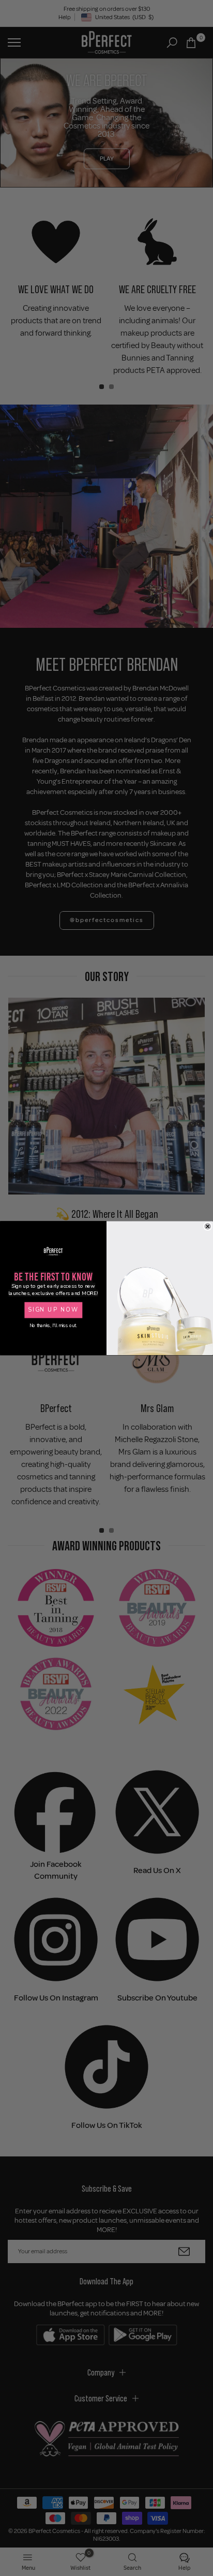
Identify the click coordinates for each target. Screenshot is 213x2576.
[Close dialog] (208, 1226)
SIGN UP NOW (53, 1310)
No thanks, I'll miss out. (53, 1326)
